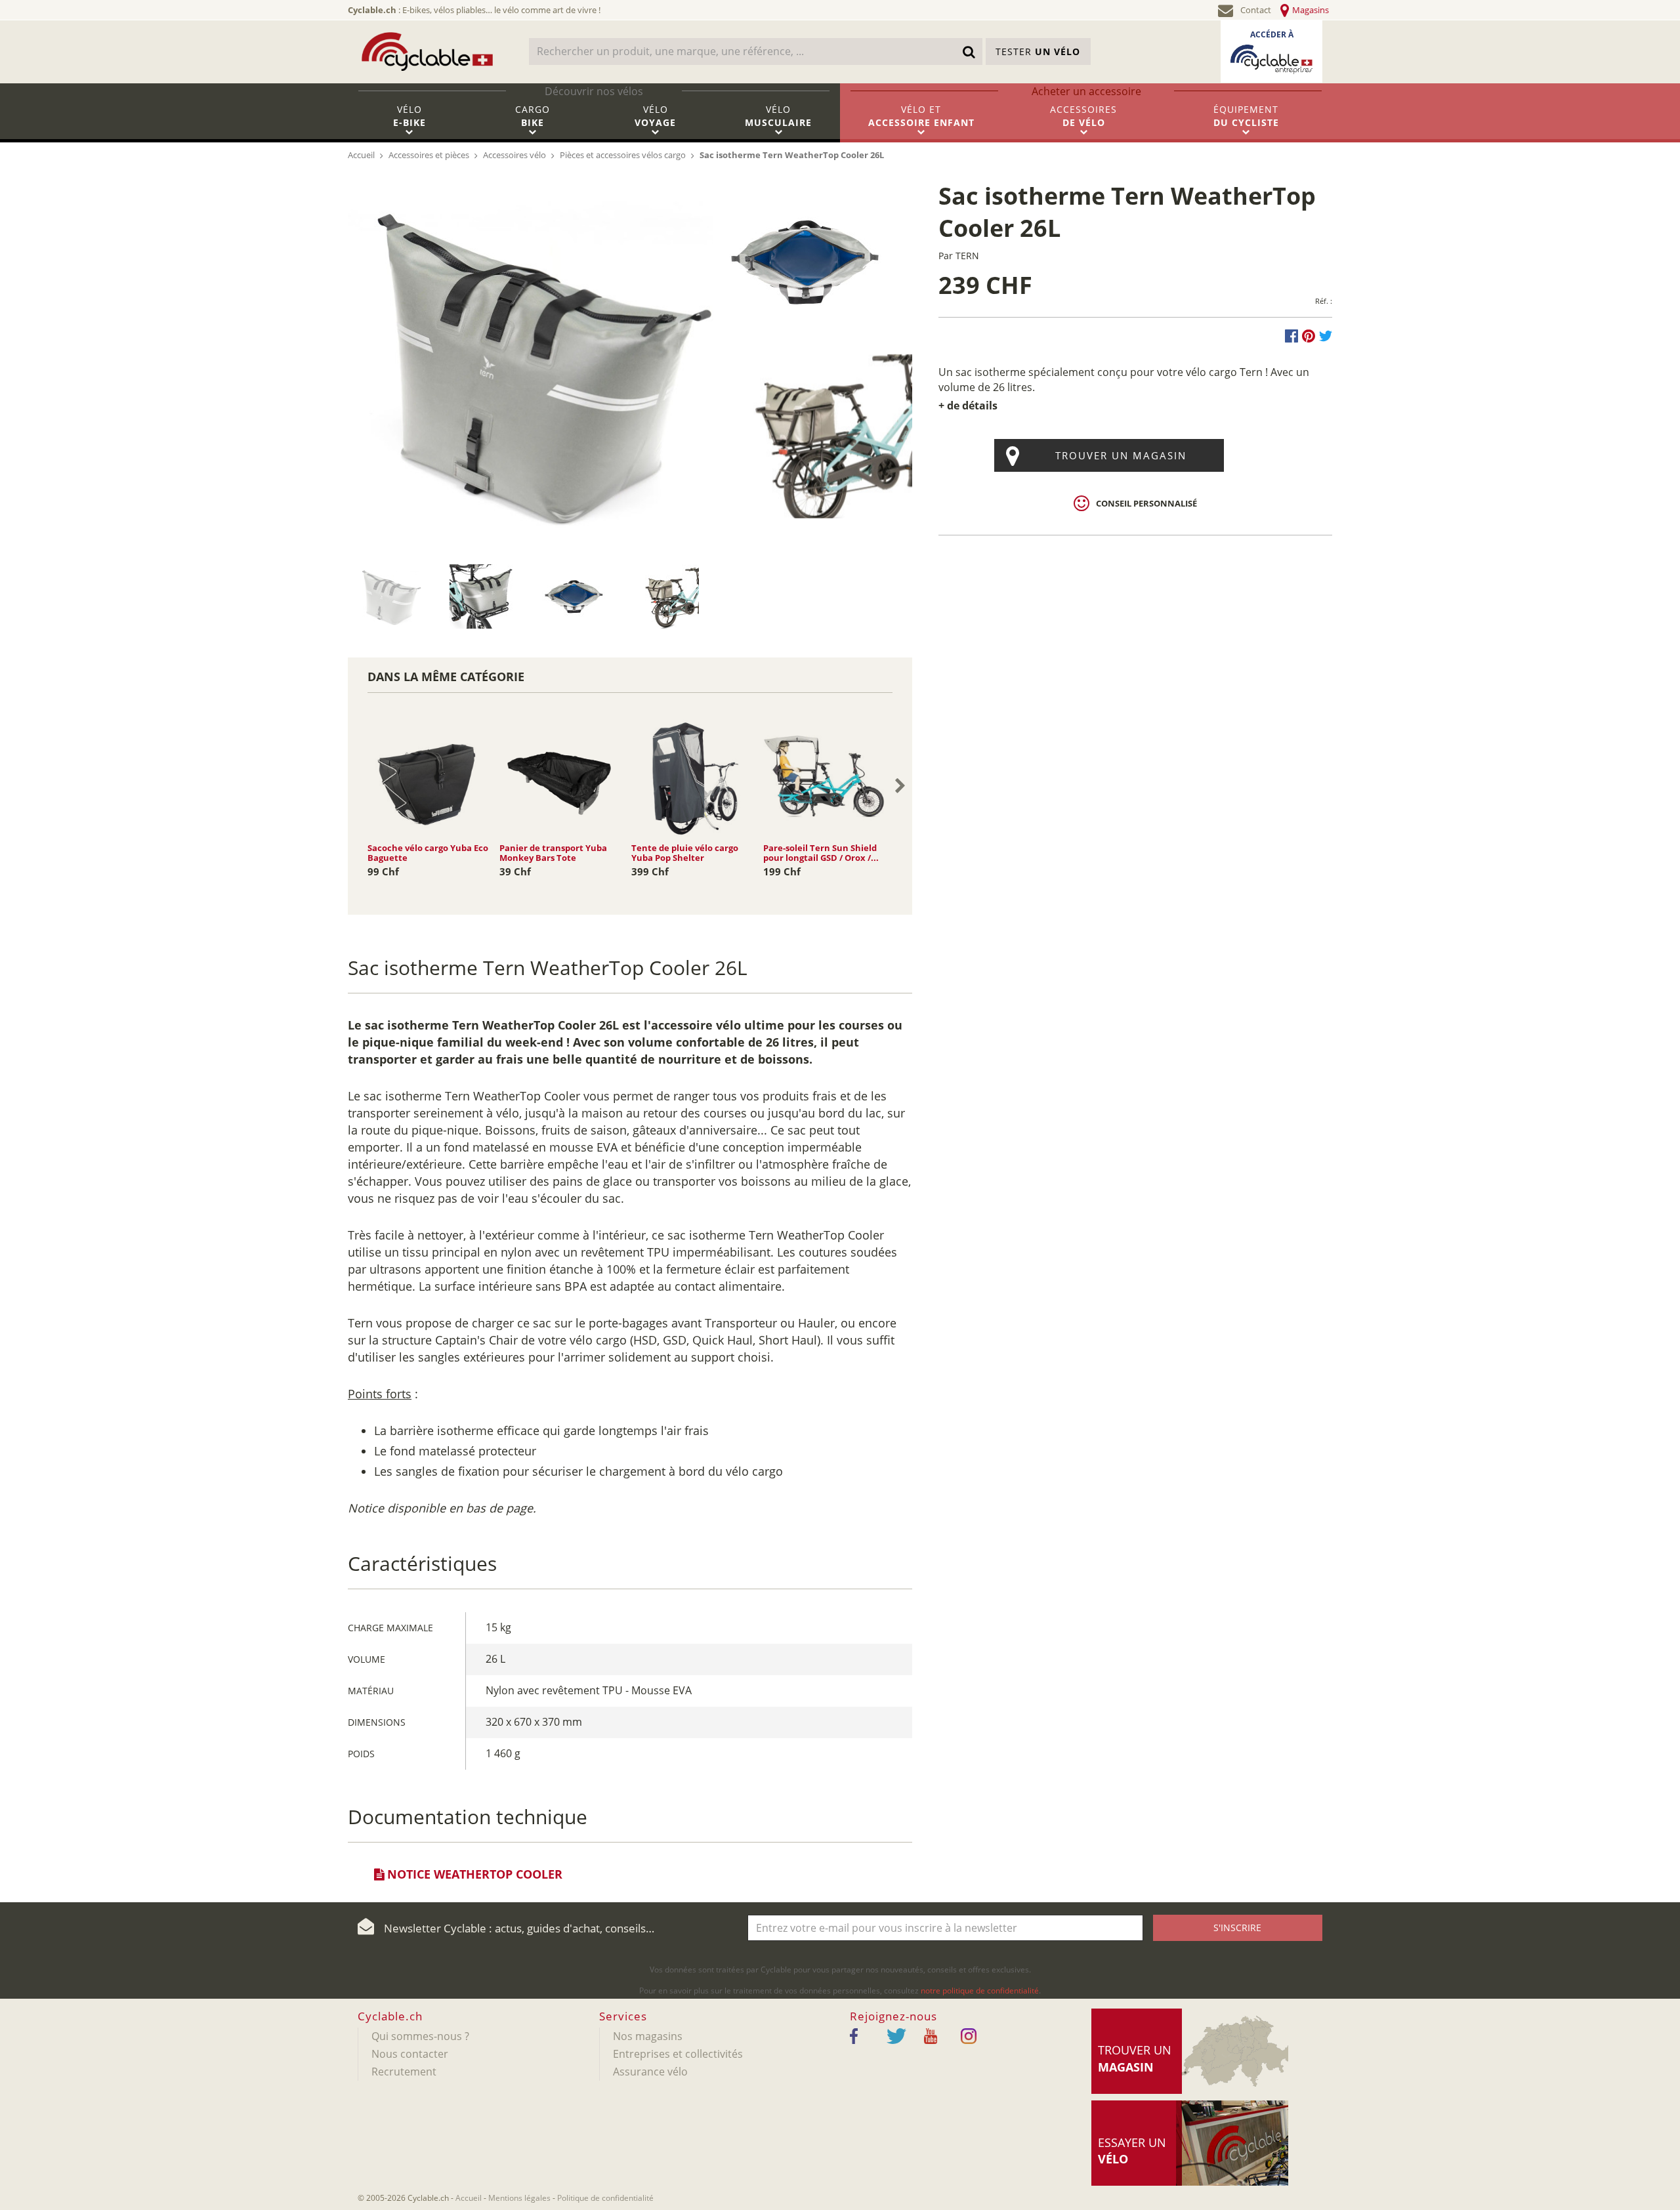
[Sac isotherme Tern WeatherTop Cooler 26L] (531, 362)
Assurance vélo (650, 2072)
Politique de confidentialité (605, 2198)
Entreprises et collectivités (678, 2054)
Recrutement (404, 2072)
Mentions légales (519, 2198)
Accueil (469, 2198)
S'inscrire (1237, 1928)
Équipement (1246, 116)
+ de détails (968, 406)
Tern (967, 256)
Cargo (533, 116)
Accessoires (1083, 116)
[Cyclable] (427, 52)
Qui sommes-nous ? (420, 2036)
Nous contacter (410, 2054)
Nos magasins (648, 2036)
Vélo (409, 116)
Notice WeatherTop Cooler (473, 1874)
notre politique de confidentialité (980, 1991)
